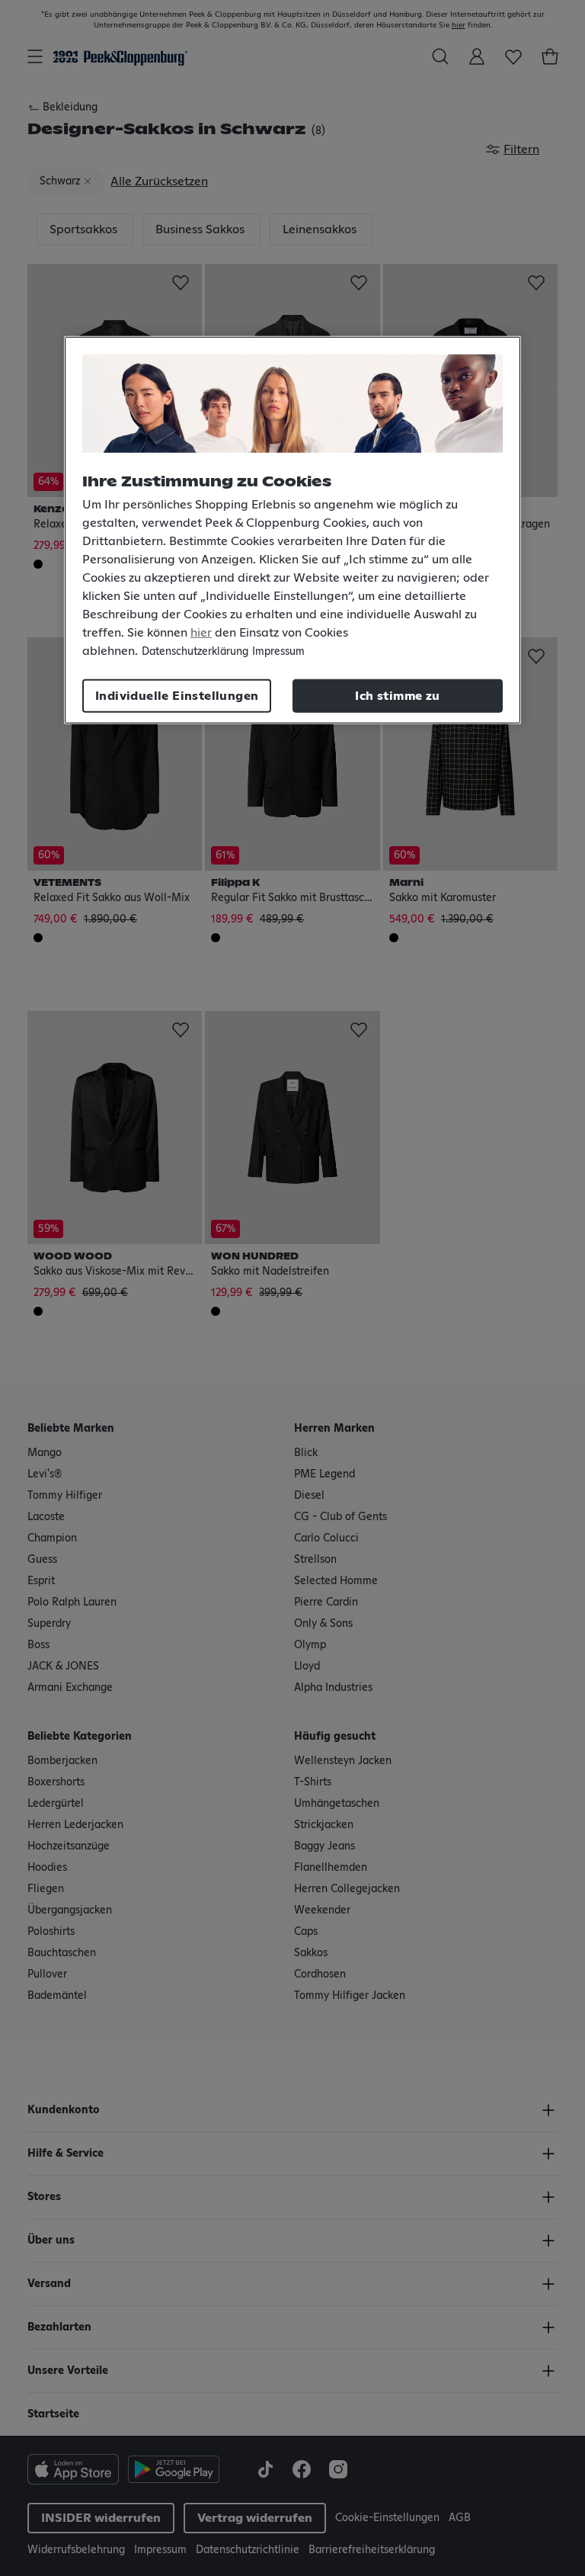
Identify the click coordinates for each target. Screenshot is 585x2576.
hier (201, 633)
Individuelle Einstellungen (177, 696)
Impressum (278, 652)
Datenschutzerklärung (195, 652)
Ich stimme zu (397, 696)
